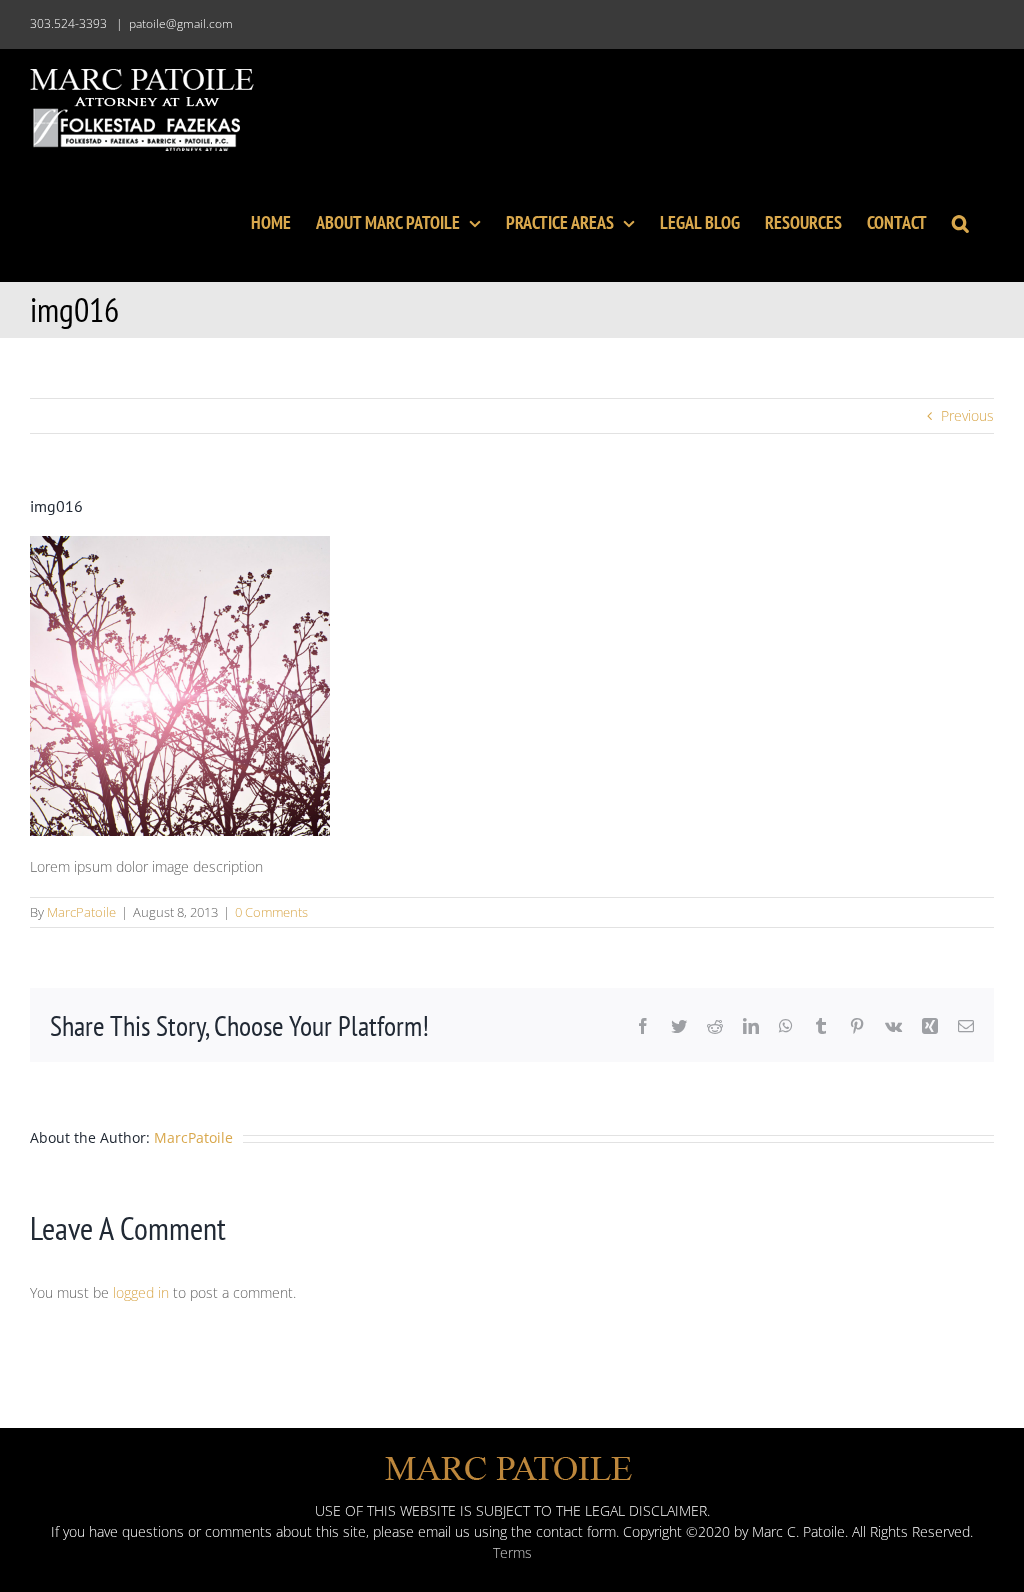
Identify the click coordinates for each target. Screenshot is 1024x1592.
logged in (141, 1292)
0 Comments (271, 912)
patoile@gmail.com (181, 23)
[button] (960, 221)
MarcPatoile (81, 912)
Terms (512, 1552)
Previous (967, 415)
